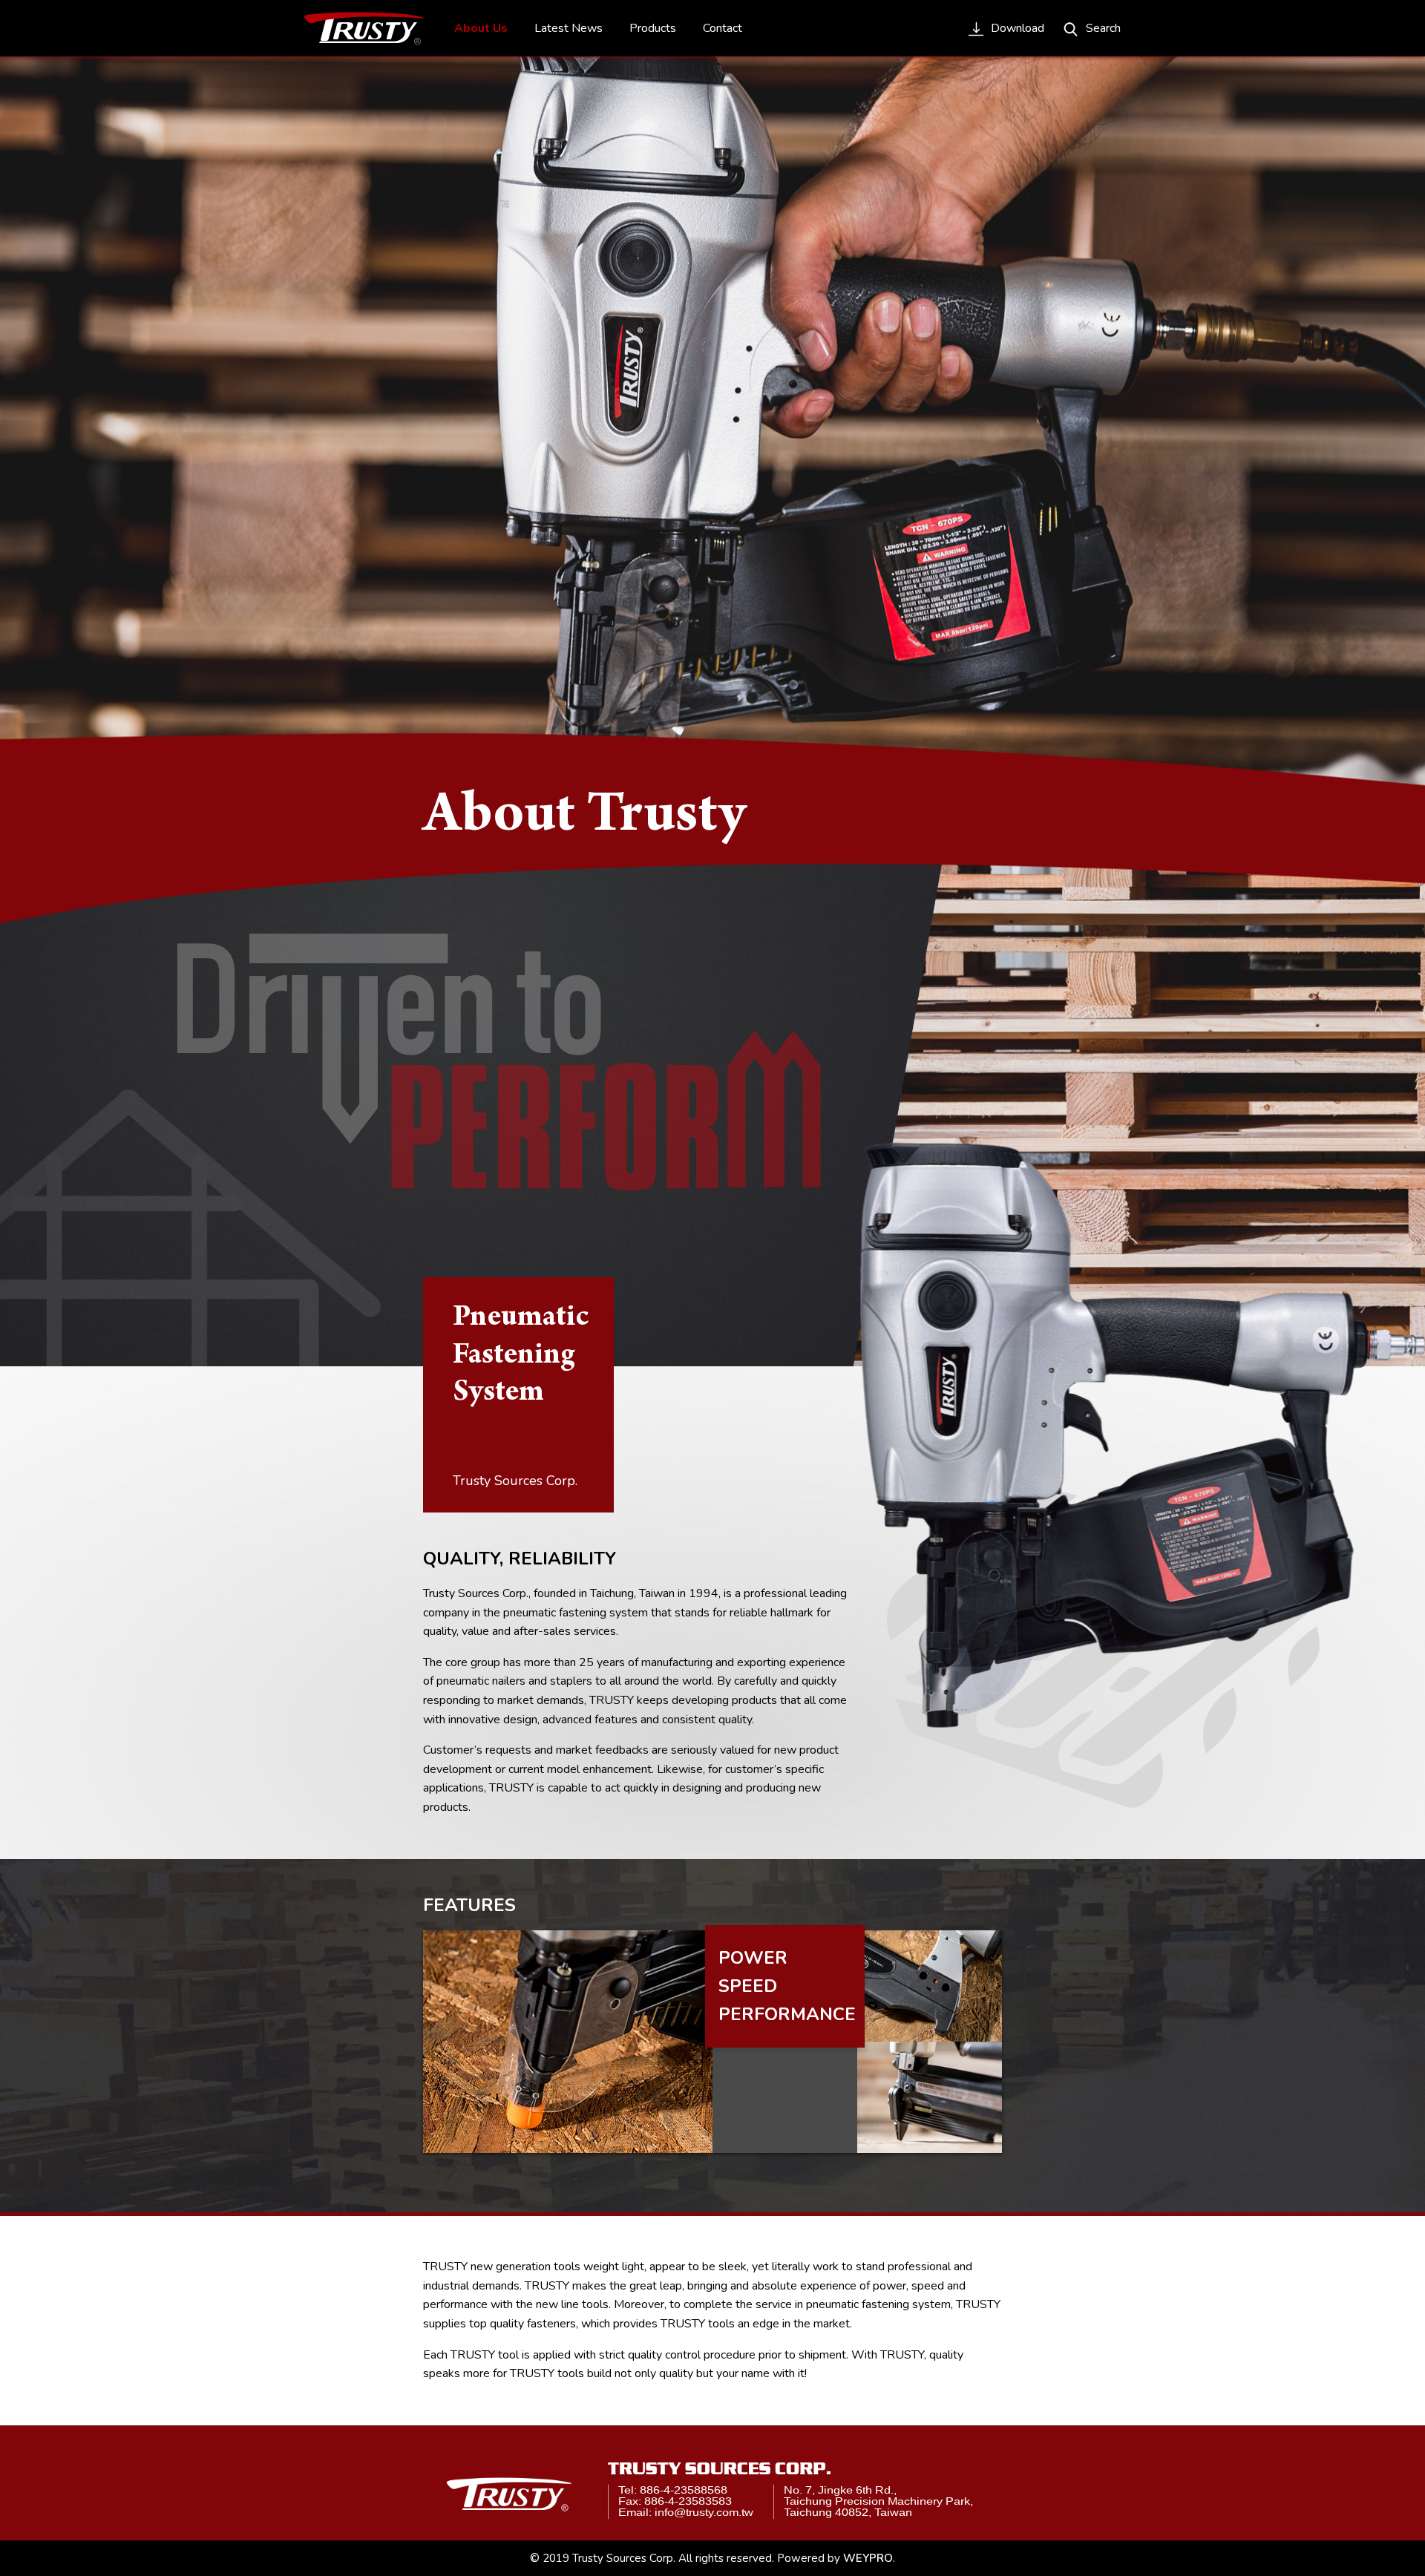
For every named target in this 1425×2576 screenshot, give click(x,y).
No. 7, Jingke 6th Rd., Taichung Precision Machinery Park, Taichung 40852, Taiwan (878, 2501)
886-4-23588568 (684, 2490)
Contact (723, 28)
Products (653, 28)
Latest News (569, 28)
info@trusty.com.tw (704, 2513)
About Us (481, 28)
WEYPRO (868, 2558)
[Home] (364, 28)
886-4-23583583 (688, 2502)
